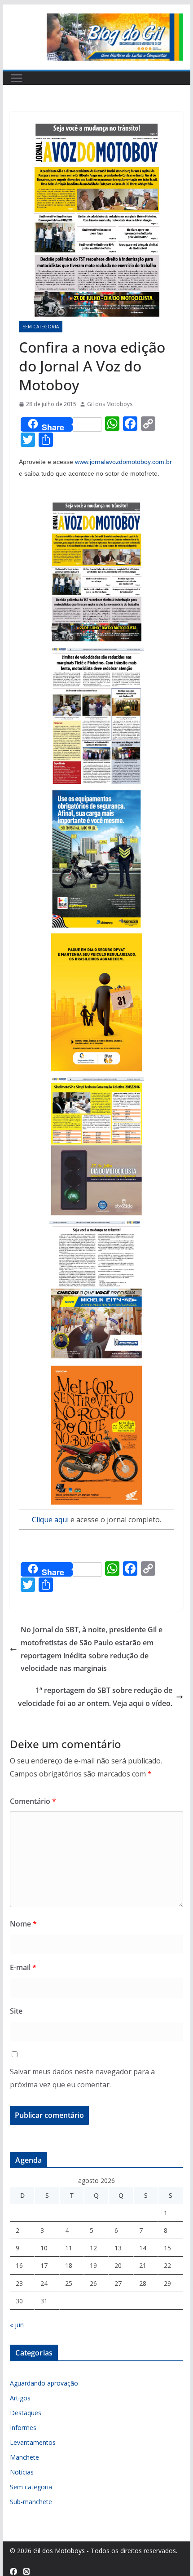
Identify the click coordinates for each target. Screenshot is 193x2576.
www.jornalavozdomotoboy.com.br (123, 462)
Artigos (20, 2398)
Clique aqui (50, 1520)
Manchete (24, 2457)
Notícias (22, 2472)
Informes (23, 2428)
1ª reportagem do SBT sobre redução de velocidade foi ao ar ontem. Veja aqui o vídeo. (95, 1697)
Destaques (26, 2413)
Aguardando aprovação (44, 2383)
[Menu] (17, 78)
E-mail (23, 1967)
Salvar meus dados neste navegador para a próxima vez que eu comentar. (82, 2078)
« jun (17, 2325)
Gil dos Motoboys (110, 404)
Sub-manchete (31, 2502)
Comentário (33, 1801)
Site (16, 2011)
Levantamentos (33, 2442)
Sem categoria (41, 327)
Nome (23, 1924)
